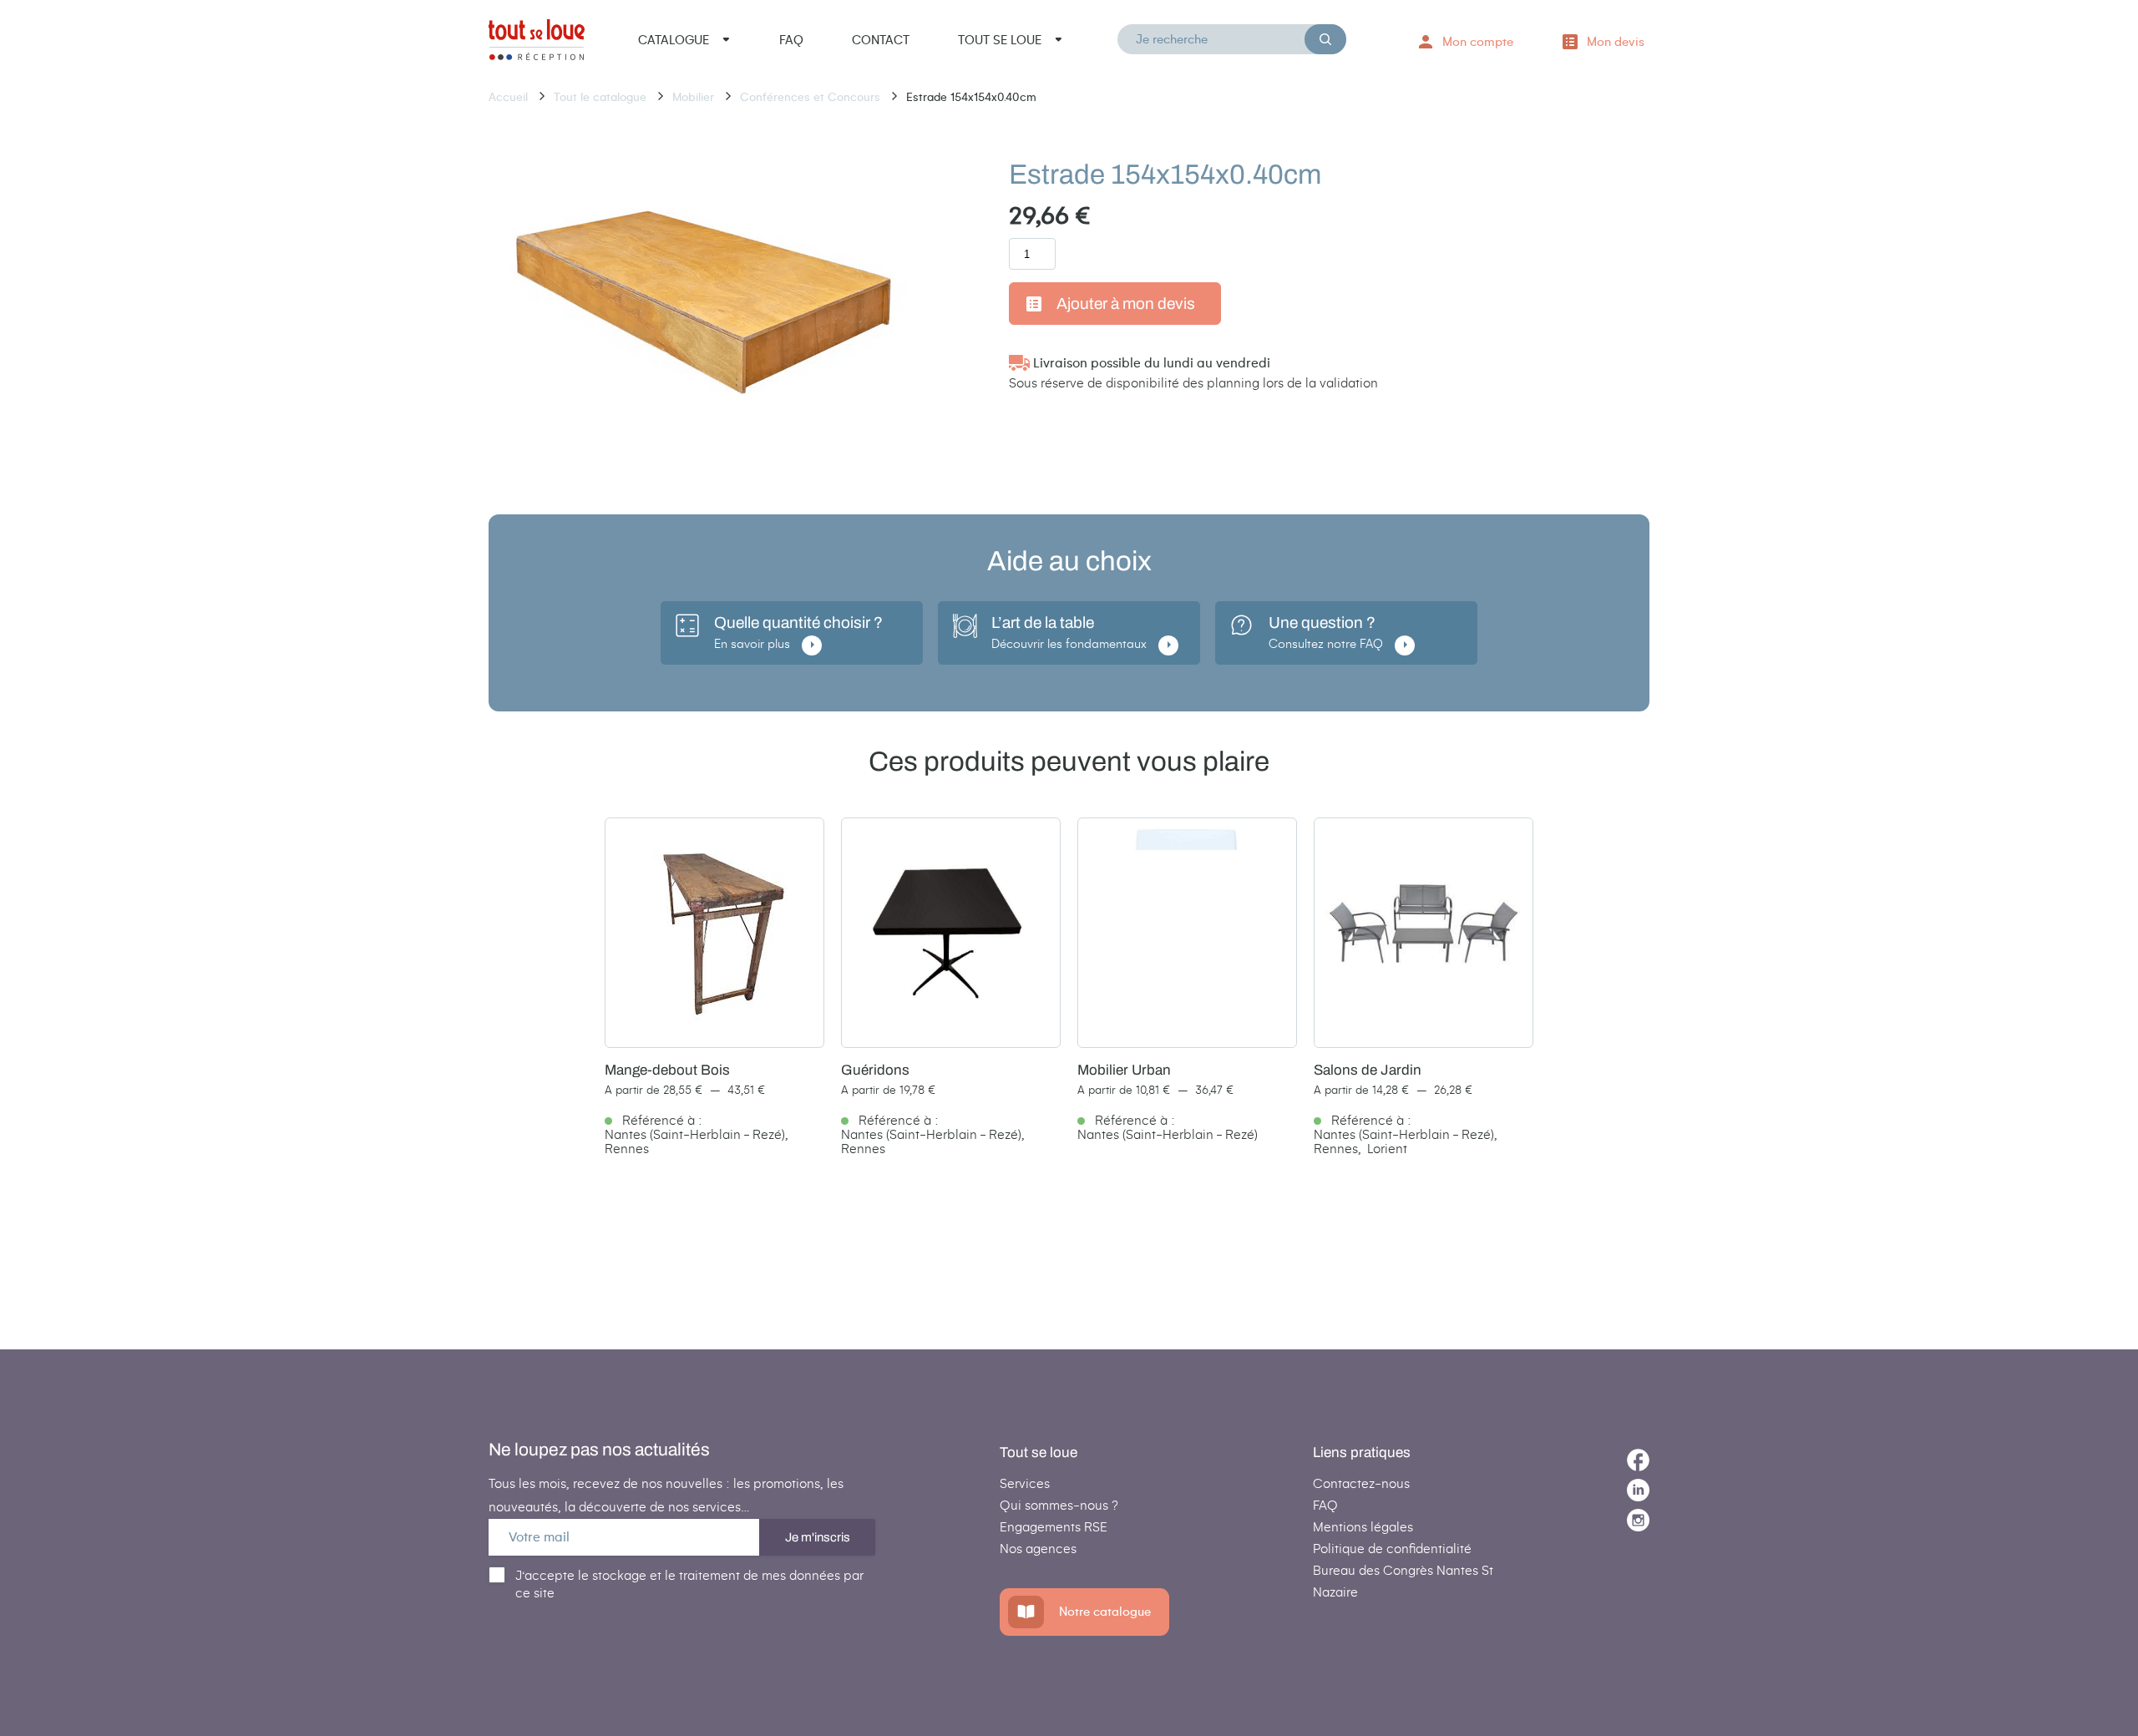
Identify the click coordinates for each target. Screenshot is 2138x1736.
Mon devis (1616, 42)
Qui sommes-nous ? (1059, 1505)
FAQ (791, 40)
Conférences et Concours (812, 97)
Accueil (510, 97)
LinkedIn (1638, 1490)
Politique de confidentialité (1392, 1549)
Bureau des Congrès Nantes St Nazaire (1403, 1581)
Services (1025, 1483)
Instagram (1638, 1520)
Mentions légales (1363, 1527)
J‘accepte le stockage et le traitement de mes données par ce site (689, 1584)
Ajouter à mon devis (1126, 304)
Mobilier (695, 97)
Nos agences (1038, 1549)
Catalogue (674, 40)
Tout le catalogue (602, 97)
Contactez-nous (1361, 1483)
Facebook (1638, 1460)
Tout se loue (1000, 40)
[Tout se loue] (537, 43)
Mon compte (1478, 42)
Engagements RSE (1054, 1527)
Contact (881, 40)
